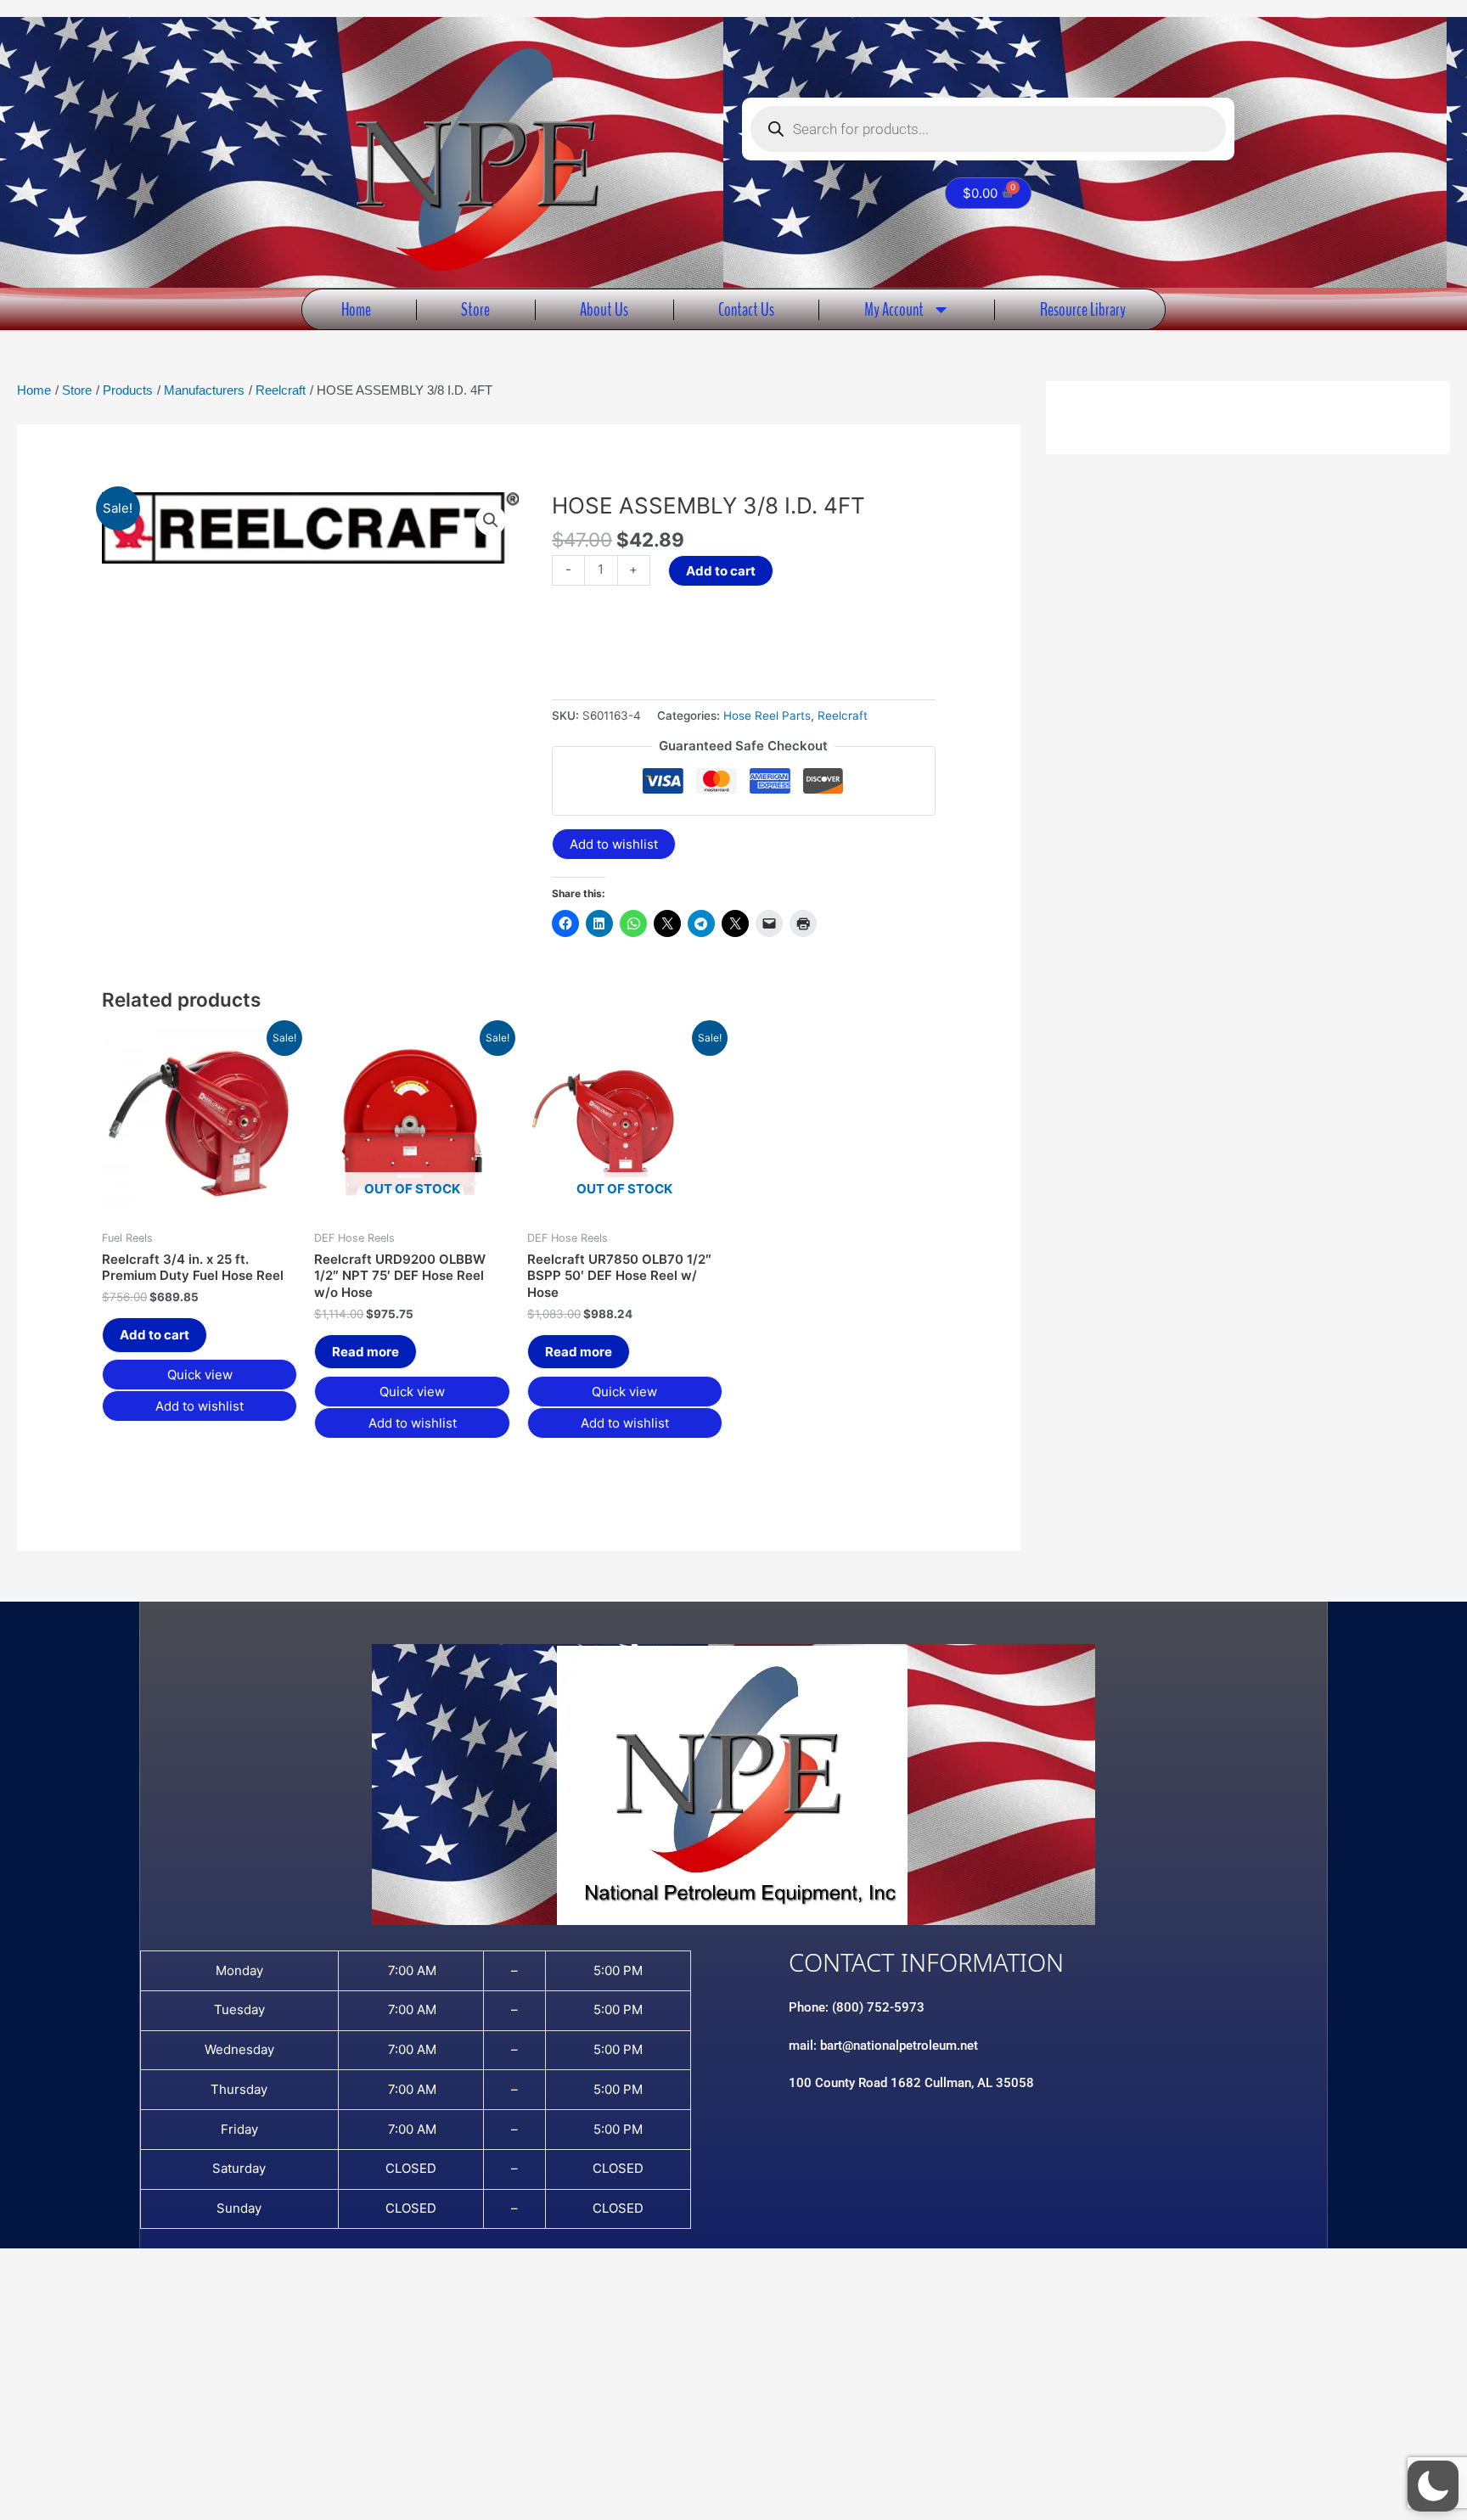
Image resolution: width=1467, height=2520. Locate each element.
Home (356, 309)
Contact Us (746, 309)
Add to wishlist (614, 844)
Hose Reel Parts (767, 716)
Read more (365, 1352)
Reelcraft (843, 716)
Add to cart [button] (155, 1335)
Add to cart (721, 571)
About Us (604, 309)
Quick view (200, 1375)
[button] (491, 520)
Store (475, 309)
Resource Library (1083, 309)
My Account (894, 309)
